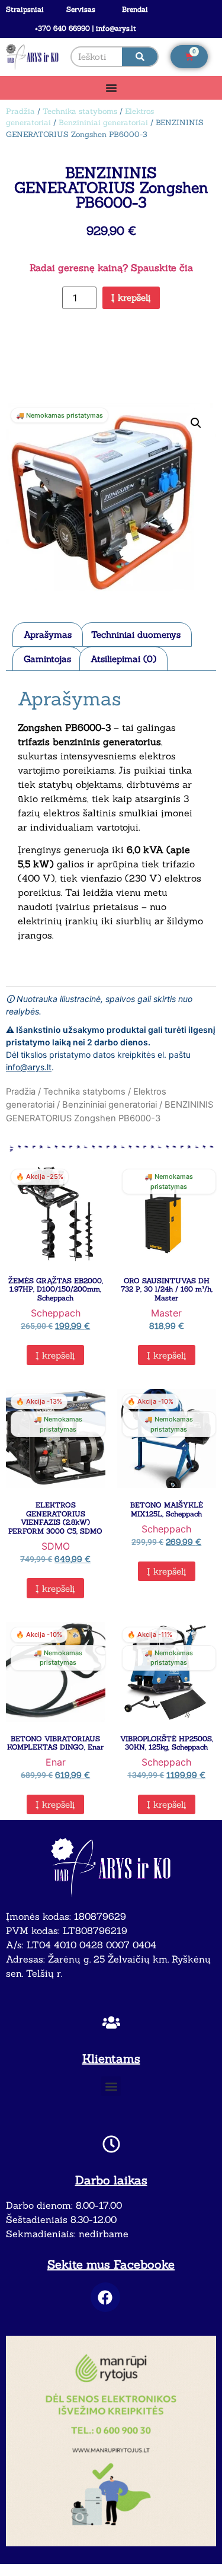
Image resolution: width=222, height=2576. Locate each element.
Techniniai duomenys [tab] (136, 635)
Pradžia (20, 111)
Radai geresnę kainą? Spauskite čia (111, 268)
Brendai (135, 9)
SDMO (56, 1546)
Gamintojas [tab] (47, 659)
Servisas (81, 9)
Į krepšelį (131, 298)
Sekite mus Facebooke (111, 2264)
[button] (196, 423)
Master (166, 1313)
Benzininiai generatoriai (103, 123)
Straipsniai (25, 9)
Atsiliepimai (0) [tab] (123, 659)
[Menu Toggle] (111, 88)
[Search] (140, 57)
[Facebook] (105, 2297)
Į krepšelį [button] (55, 1355)
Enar (56, 1762)
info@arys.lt (29, 1067)
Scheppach (56, 1313)
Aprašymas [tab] (48, 635)
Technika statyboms (80, 111)
